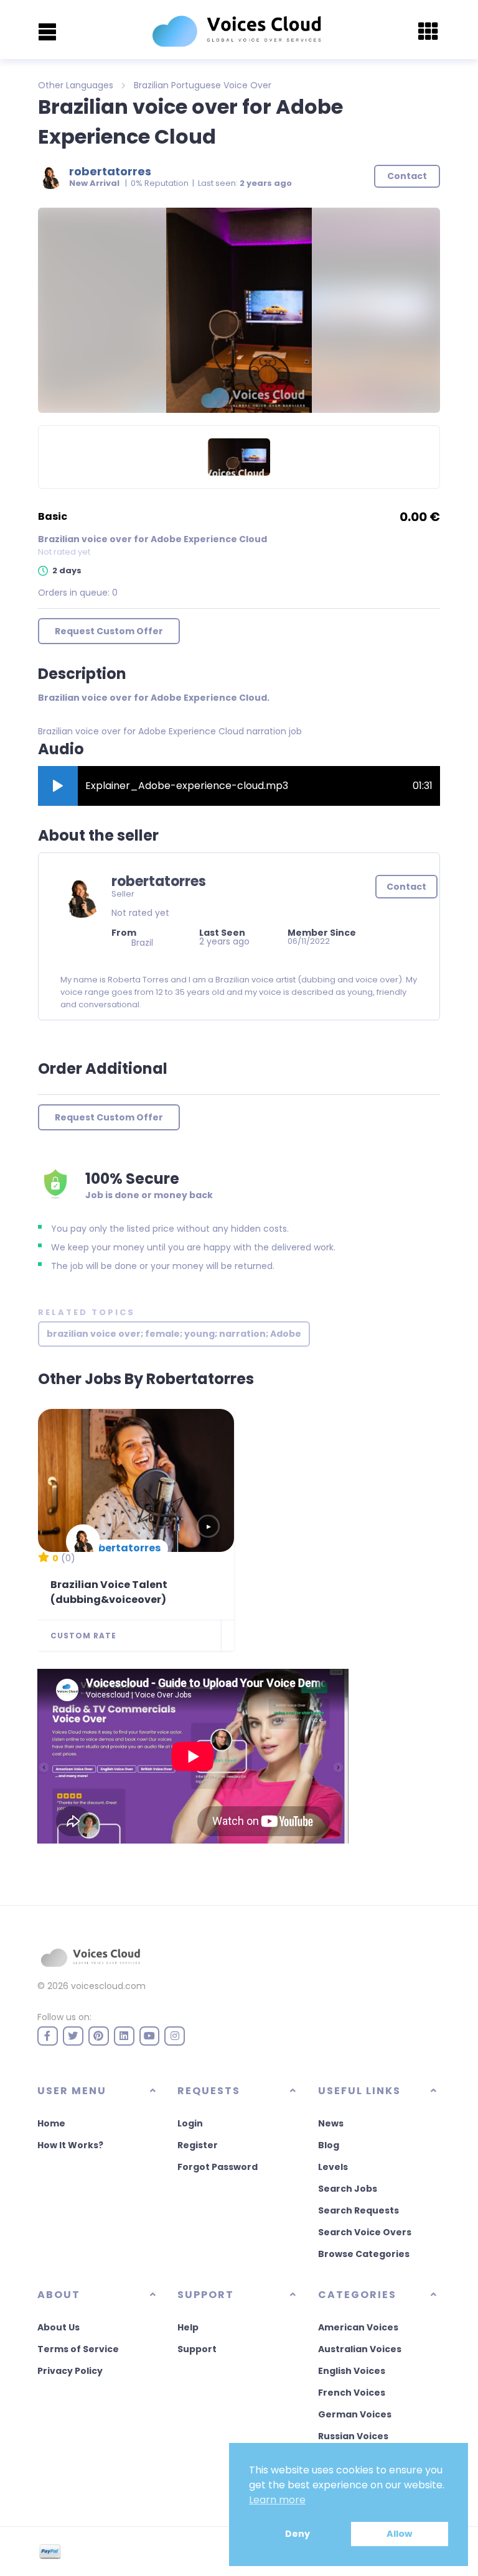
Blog (329, 2145)
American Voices (358, 2327)
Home (51, 2123)
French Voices (352, 2393)
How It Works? (70, 2145)
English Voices (352, 2371)
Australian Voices (360, 2349)
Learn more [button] (277, 2500)
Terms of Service (78, 2349)
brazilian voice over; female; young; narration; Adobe (174, 1334)
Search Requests (358, 2210)
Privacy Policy (70, 2371)
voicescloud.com (108, 1986)
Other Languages (76, 85)
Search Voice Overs (365, 2232)
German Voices (355, 2414)
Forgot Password (218, 2167)
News (331, 2123)
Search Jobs (348, 2189)
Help (188, 2327)
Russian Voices (353, 2436)
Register (198, 2145)
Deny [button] (298, 2534)
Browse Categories (364, 2254)
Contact (406, 887)
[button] (58, 786)
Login (190, 2123)
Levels (333, 2167)
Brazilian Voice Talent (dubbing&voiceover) (109, 1592)
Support (197, 2349)
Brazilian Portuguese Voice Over (203, 85)
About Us (59, 2327)
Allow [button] (399, 2534)
